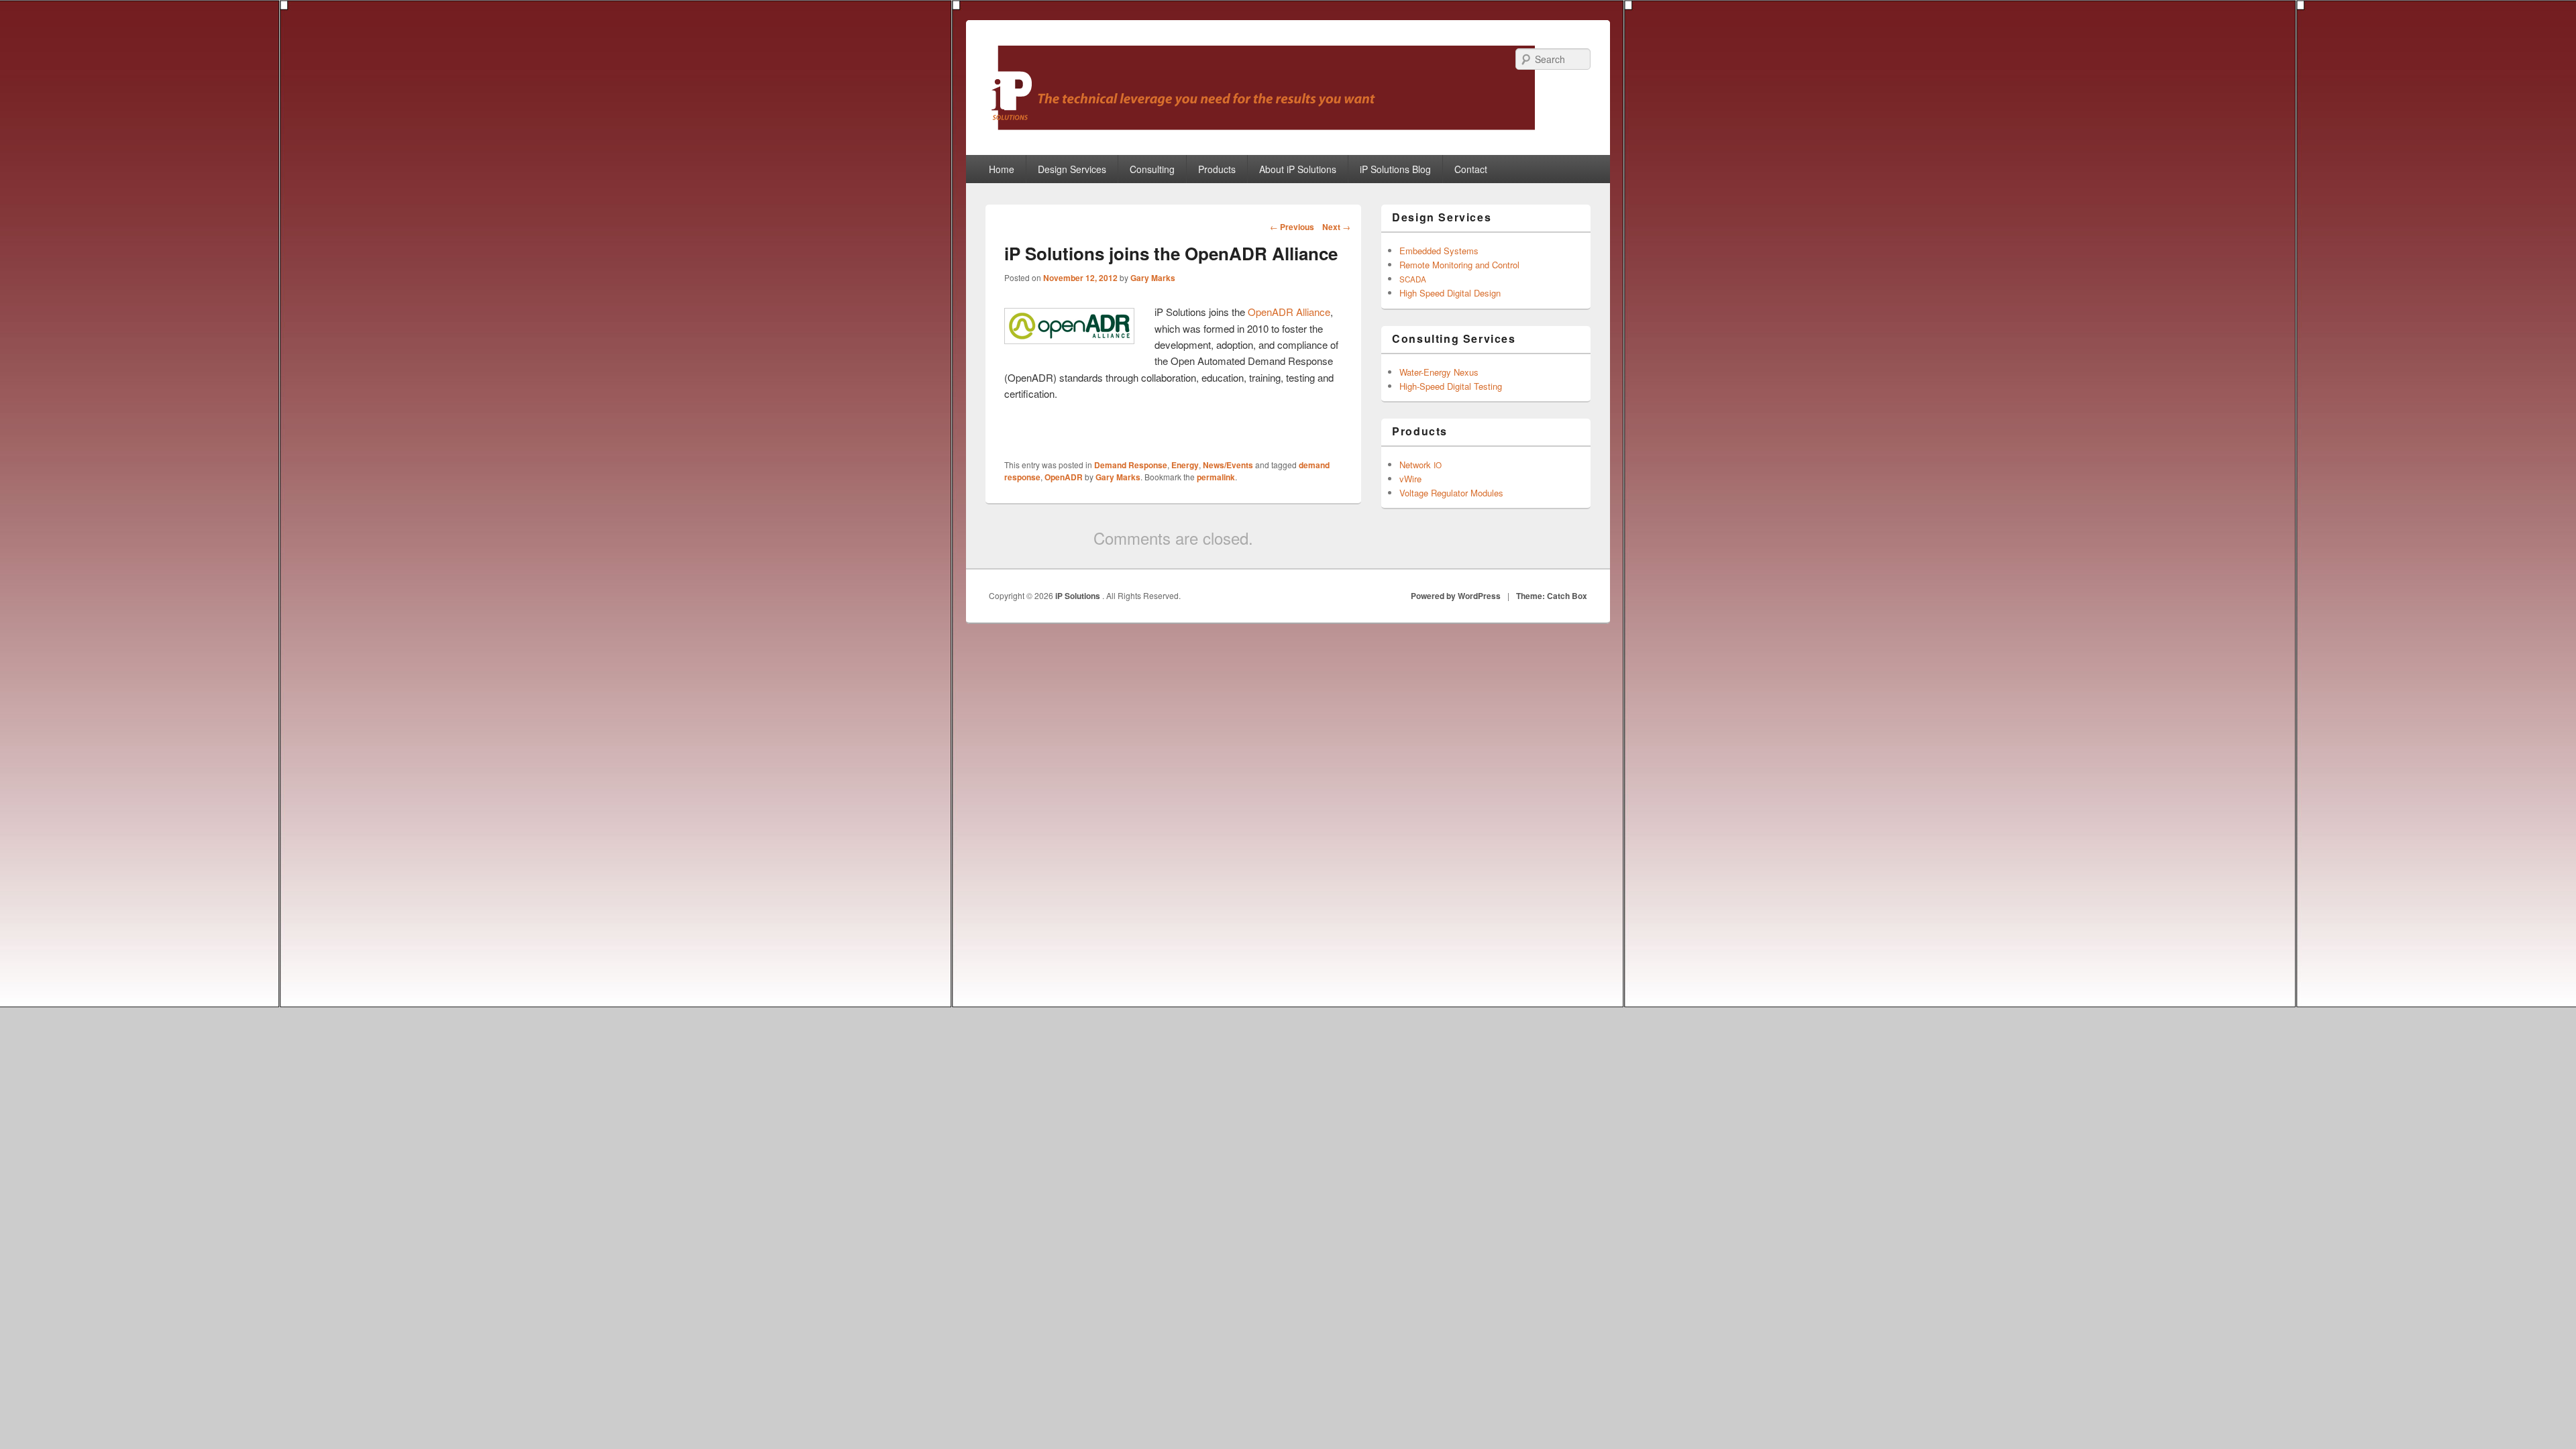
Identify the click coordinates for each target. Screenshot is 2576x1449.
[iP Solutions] (1260, 126)
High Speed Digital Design (1450, 293)
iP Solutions (1079, 596)
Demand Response (1131, 465)
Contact (1471, 169)
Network (1420, 465)
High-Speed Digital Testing (1451, 386)
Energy (1185, 465)
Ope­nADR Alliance (1289, 312)
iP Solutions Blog (1395, 169)
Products (1217, 169)
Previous (1292, 227)
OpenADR (1064, 477)
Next (1336, 227)
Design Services (1072, 169)
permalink (1216, 477)
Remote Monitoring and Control (1459, 265)
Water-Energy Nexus (1439, 372)
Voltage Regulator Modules (1451, 493)
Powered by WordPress (1456, 596)
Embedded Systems (1439, 251)
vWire (1410, 479)
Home (1002, 169)
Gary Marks (1153, 278)
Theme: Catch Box (1552, 596)
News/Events (1228, 465)
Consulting (1152, 169)
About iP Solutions (1298, 169)
